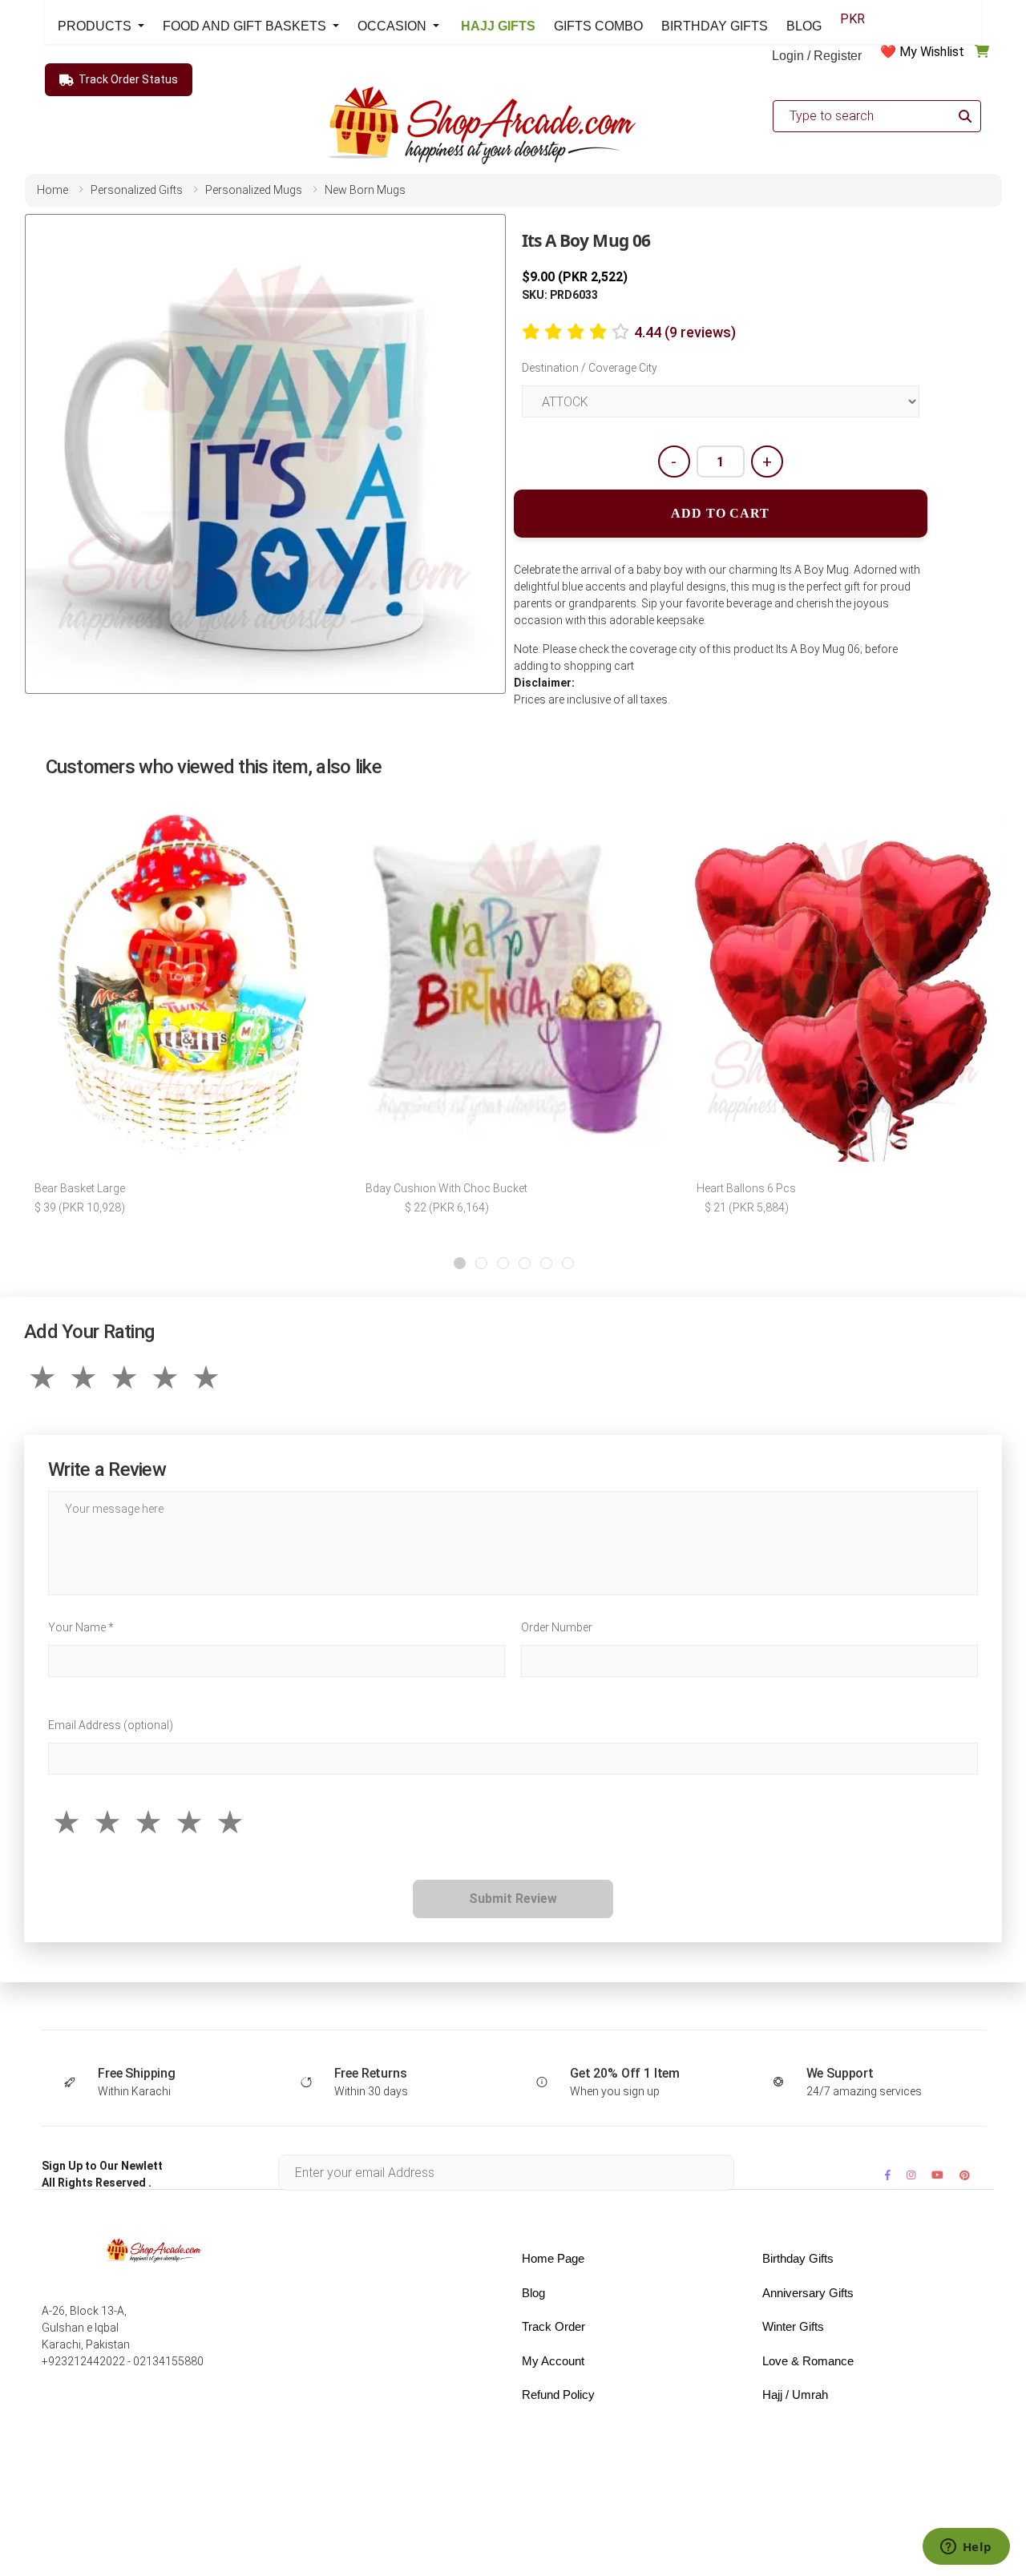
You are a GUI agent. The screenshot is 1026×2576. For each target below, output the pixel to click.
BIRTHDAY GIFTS (715, 26)
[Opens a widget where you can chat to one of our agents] (966, 2548)
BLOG (804, 26)
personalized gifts (137, 190)
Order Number (557, 1627)
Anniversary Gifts (808, 2293)
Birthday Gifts (798, 2258)
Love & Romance (808, 2361)
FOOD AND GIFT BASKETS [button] (246, 26)
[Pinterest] (965, 2175)
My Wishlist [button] (932, 52)
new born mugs (365, 190)
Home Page (553, 2258)
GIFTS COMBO (598, 26)
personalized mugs (254, 190)
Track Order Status (128, 79)
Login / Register (817, 56)
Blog (533, 2293)
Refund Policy (558, 2395)
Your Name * (81, 1627)
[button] (460, 1263)
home (53, 190)
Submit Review (513, 1899)
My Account (553, 2361)
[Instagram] (911, 2175)
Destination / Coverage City (590, 368)
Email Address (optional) (111, 1725)
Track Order (553, 2326)
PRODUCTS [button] (96, 26)
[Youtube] (937, 2175)
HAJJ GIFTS (497, 26)
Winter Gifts (793, 2326)
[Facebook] (888, 2175)
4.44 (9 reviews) (685, 332)
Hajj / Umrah (795, 2395)
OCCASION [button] (394, 26)
